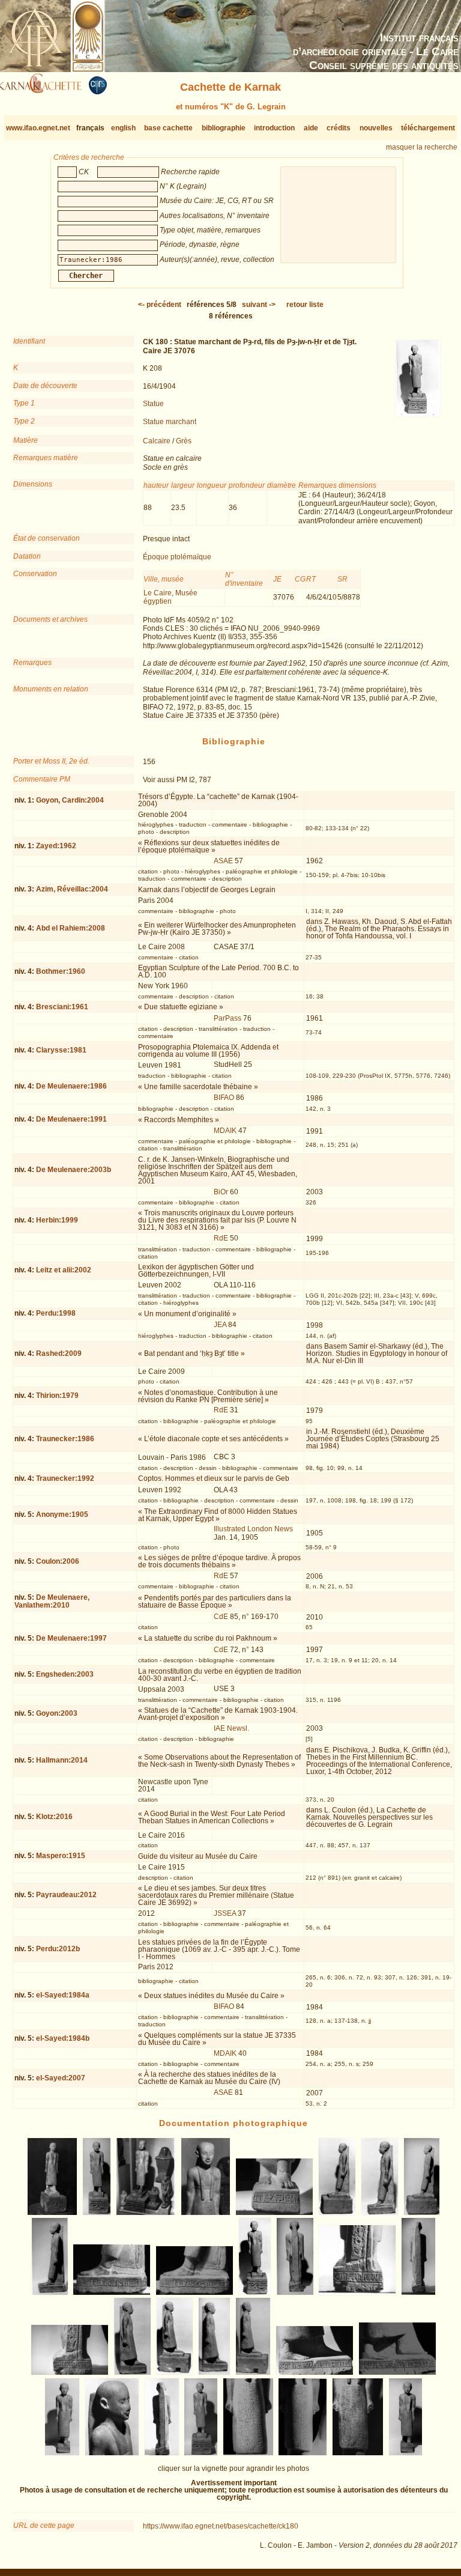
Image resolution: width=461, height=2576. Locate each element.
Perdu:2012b (58, 1949)
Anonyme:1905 (62, 1514)
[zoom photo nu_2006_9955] (70, 2373)
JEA (220, 1325)
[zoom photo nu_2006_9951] (255, 2293)
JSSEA (225, 1913)
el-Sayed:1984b (63, 2038)
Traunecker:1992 (65, 1478)
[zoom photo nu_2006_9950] (195, 2293)
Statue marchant (170, 422)
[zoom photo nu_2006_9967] (303, 2453)
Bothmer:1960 (61, 971)
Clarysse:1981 (61, 1050)
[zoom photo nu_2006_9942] (146, 2213)
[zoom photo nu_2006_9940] (52, 2213)
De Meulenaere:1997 (71, 1638)
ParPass (227, 1018)
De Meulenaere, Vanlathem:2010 (52, 1601)
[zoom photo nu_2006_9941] (97, 2213)
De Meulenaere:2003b (74, 1170)
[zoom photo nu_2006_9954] (419, 2293)
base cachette (168, 128)
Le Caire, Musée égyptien (170, 597)
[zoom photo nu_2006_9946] (380, 2213)
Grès (184, 441)
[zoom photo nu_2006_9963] (112, 2453)
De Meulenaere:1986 (71, 1086)
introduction (274, 128)
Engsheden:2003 (65, 1674)
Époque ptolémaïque (177, 557)
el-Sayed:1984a (63, 1995)
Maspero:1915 (61, 1856)
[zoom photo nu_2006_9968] (357, 2453)
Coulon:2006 (58, 1561)
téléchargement (428, 128)
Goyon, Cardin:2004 (70, 800)
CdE (221, 1617)
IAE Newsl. (231, 1728)
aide (311, 128)
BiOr (221, 1192)
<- (160, 305)
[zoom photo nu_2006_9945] (337, 2213)
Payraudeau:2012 (66, 1895)
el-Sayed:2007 (61, 2078)
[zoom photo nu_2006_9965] (201, 2453)
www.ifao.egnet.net (38, 128)
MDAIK (225, 1131)
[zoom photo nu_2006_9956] (132, 2373)
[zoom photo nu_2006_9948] (50, 2293)
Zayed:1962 (56, 846)
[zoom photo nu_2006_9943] (205, 2213)
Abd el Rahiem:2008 (71, 928)
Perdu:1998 (56, 1313)
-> (259, 305)
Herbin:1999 (57, 1220)
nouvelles (376, 128)
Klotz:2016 (54, 1817)
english (123, 128)
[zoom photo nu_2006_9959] (253, 2373)
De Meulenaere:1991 (71, 1119)
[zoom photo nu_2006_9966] (248, 2453)
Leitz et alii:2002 (64, 1270)
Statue (153, 404)
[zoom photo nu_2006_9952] (294, 2293)
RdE (221, 1238)
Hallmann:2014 (62, 1760)
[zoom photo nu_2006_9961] (398, 2373)
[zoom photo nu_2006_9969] (406, 2453)
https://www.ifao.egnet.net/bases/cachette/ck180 (221, 2526)
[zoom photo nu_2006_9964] (161, 2453)
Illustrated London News (253, 1529)
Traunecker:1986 (65, 1439)
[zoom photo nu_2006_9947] (422, 2213)
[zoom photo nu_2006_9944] (275, 2213)
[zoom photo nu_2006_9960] (315, 2373)
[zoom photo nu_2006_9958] (214, 2373)
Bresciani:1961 (62, 1007)
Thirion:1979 (57, 1396)
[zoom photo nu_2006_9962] (62, 2453)
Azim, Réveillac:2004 (72, 889)
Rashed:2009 (59, 1353)
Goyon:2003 (57, 1713)
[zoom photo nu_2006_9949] (112, 2293)
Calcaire (157, 441)
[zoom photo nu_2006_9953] (357, 2293)
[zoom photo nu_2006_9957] (175, 2373)
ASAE (223, 861)
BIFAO (224, 1098)
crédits (339, 128)
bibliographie (224, 128)
